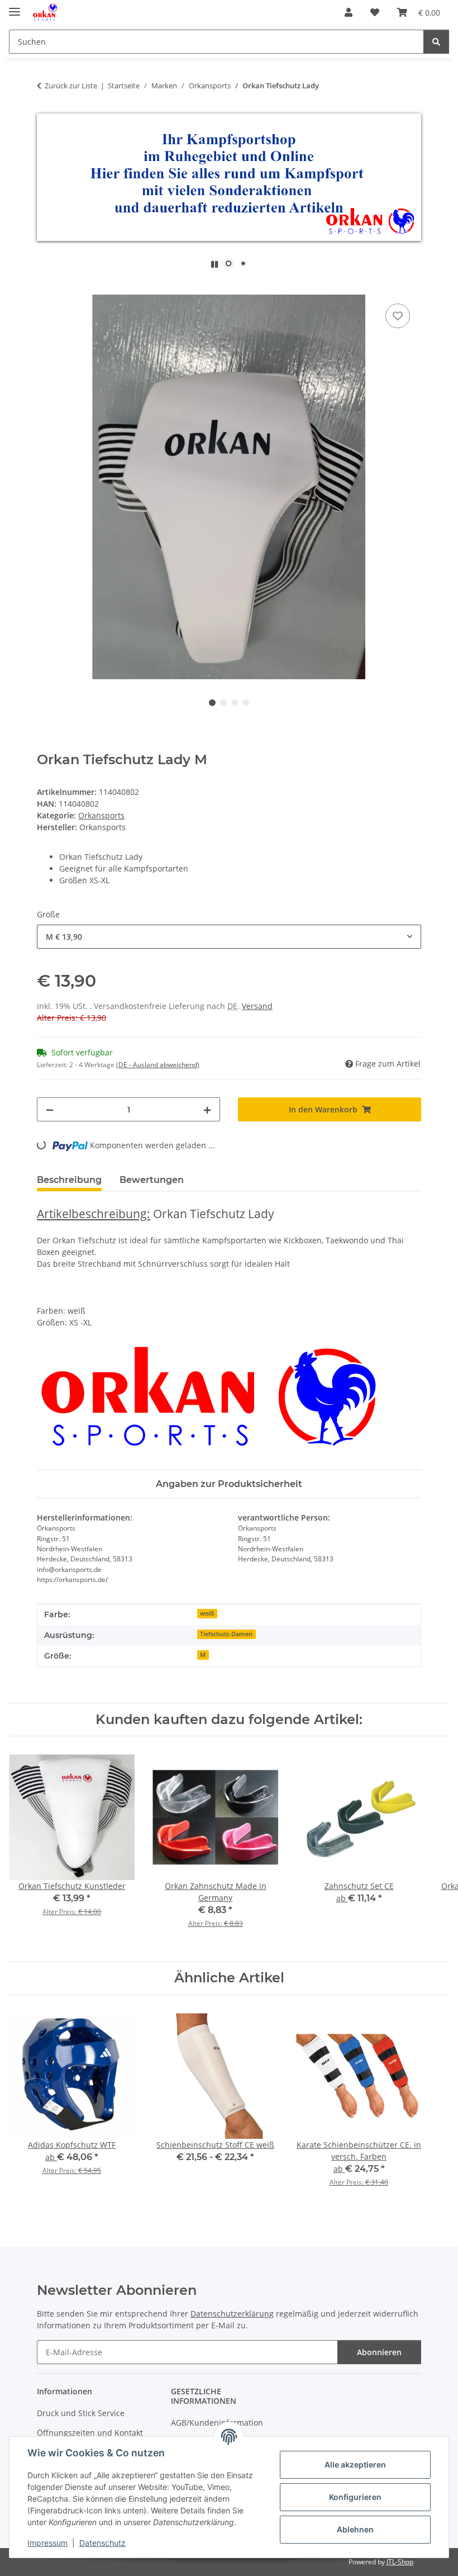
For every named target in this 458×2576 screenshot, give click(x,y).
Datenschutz (102, 2543)
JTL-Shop (400, 2562)
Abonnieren (379, 2352)
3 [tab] (235, 703)
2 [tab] (223, 703)
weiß (207, 1613)
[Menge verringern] (50, 1109)
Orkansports (101, 815)
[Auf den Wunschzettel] (398, 316)
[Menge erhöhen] (207, 1109)
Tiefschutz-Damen (226, 1634)
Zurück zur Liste (71, 86)
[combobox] (229, 937)
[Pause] (214, 264)
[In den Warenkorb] (46, 288)
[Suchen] (436, 42)
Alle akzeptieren (355, 2464)
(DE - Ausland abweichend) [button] (158, 1065)
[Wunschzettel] (375, 12)
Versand (257, 1006)
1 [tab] (212, 703)
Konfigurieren (355, 2497)
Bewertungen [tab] (152, 1180)
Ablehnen (355, 2529)
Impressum (47, 2543)
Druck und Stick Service (81, 2413)
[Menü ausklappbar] (15, 7)
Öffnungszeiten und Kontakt (90, 2433)
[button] (349, 12)
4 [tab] (246, 703)
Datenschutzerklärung (232, 2314)
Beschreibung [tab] (69, 1180)
